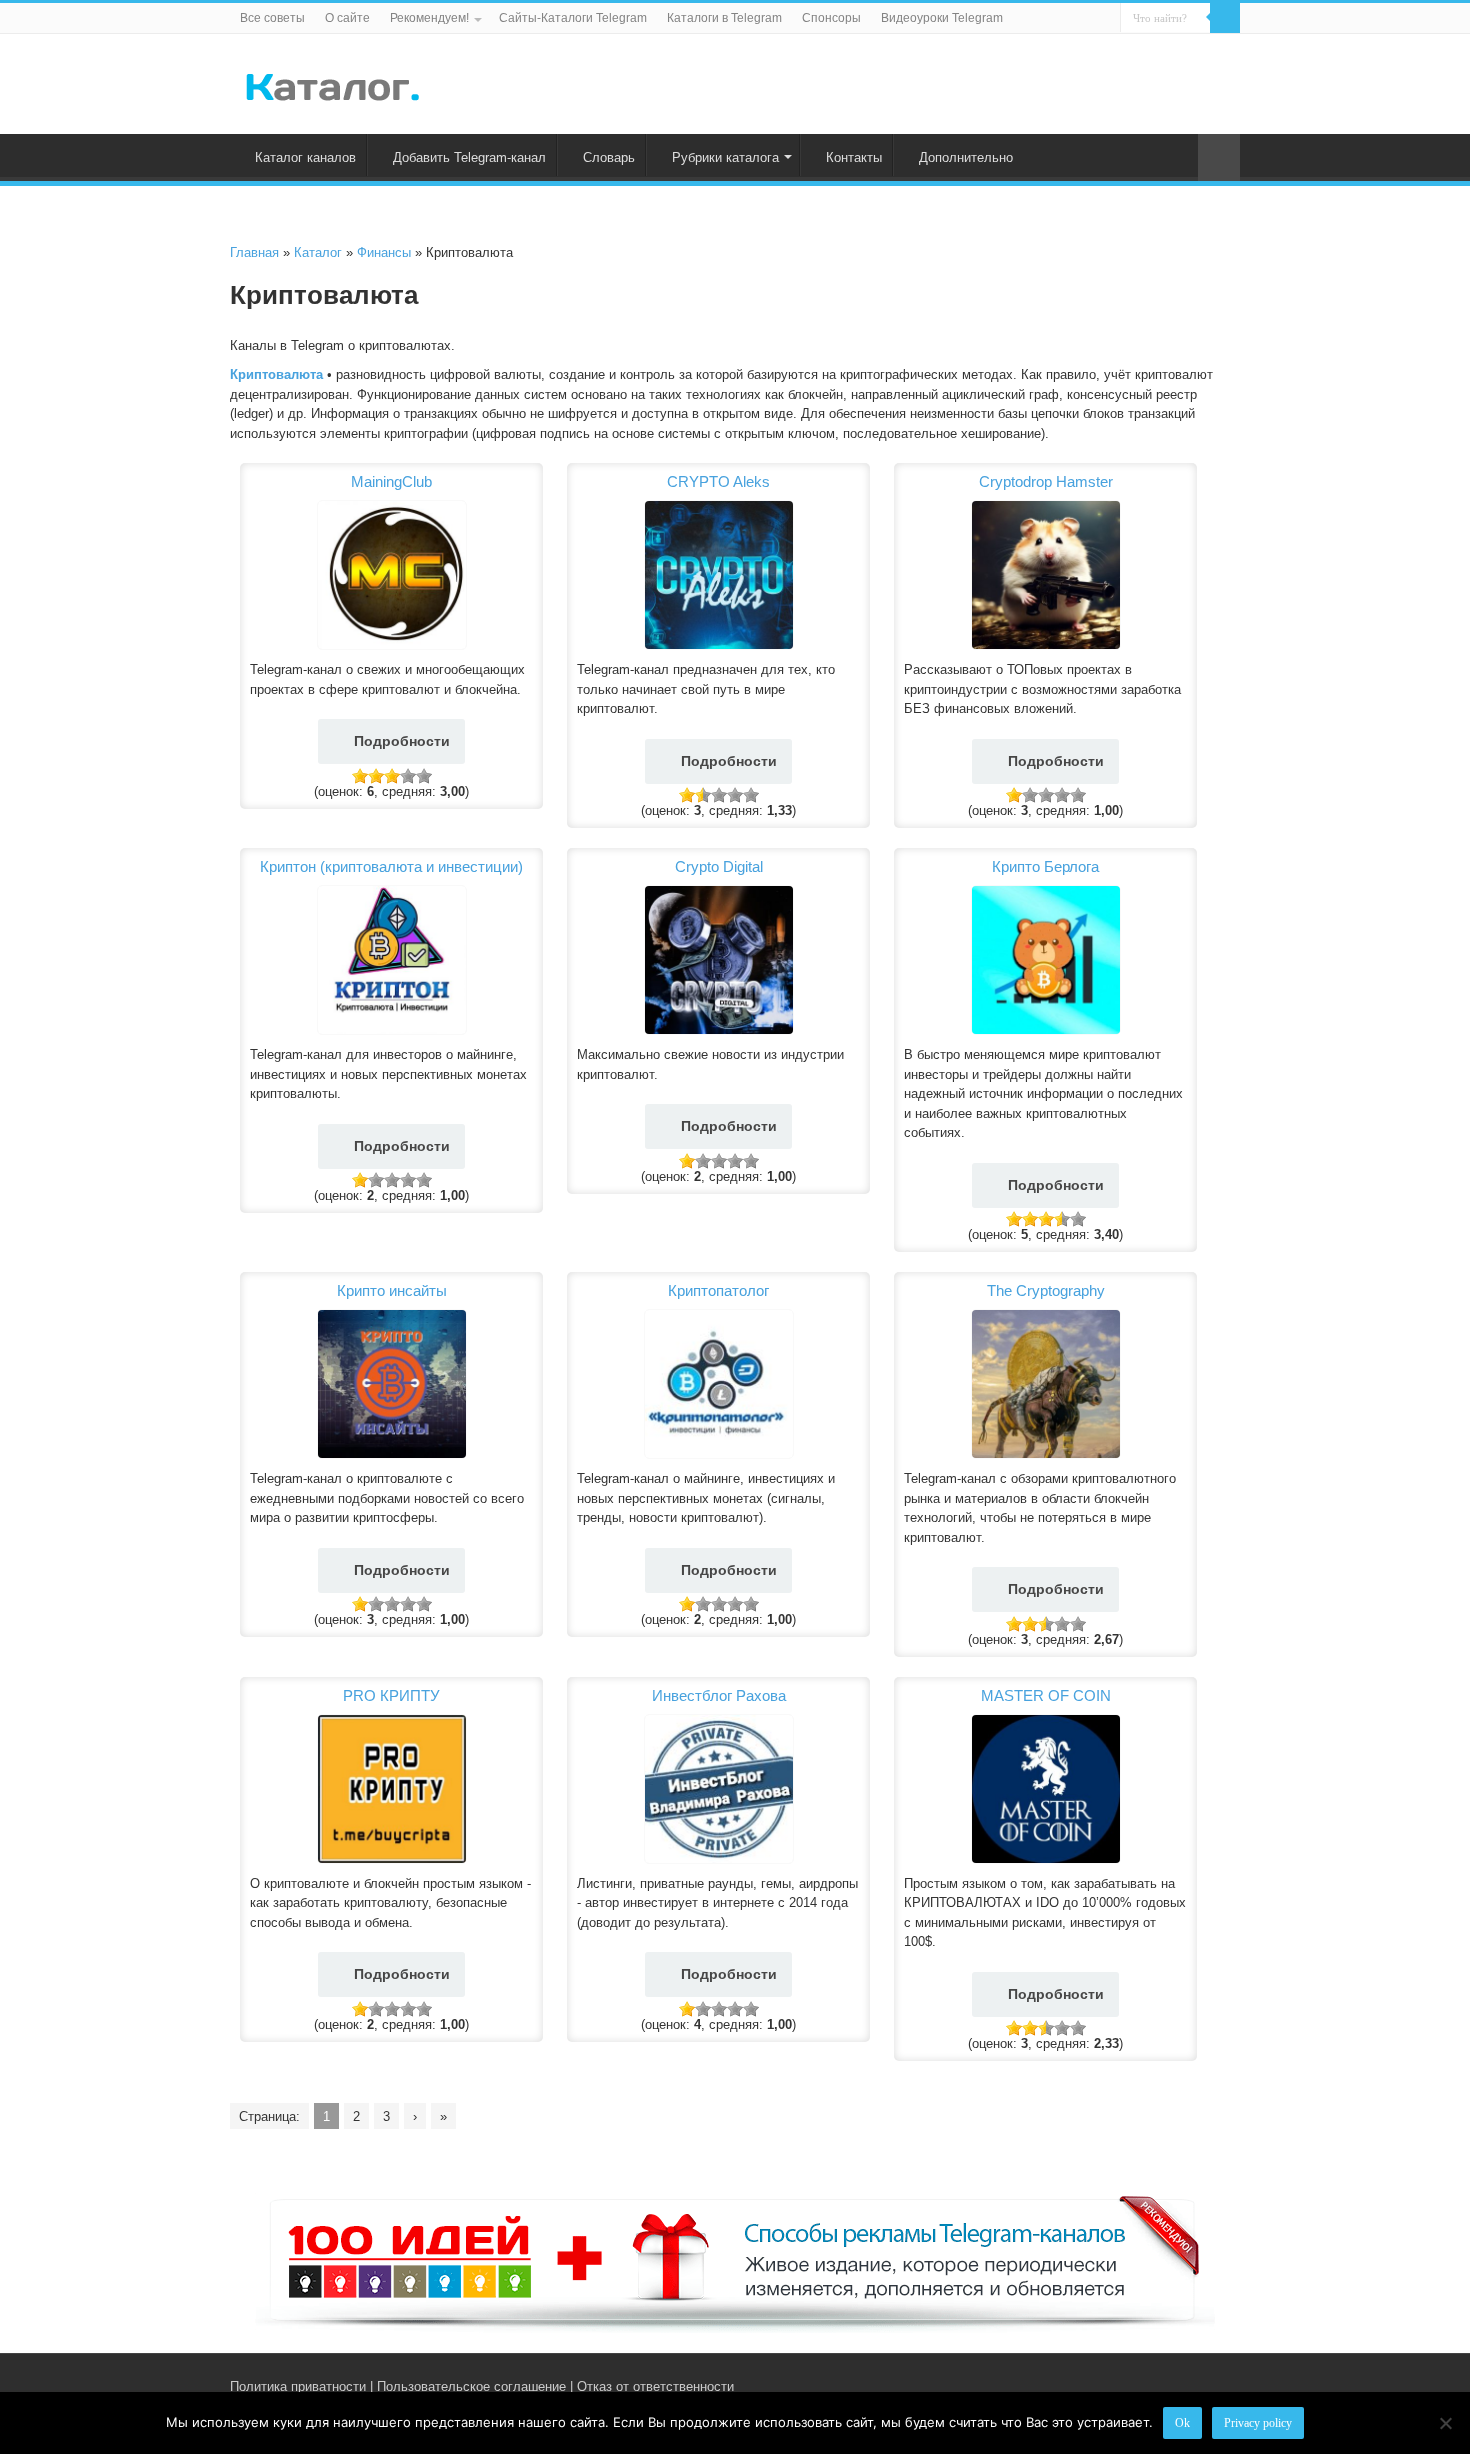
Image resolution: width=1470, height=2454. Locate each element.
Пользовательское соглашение (471, 2386)
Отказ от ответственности (655, 2386)
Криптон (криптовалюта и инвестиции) (391, 866)
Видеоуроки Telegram (942, 18)
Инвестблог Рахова (719, 1695)
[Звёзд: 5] (424, 776)
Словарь (609, 157)
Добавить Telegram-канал (469, 157)
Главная (254, 252)
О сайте (347, 18)
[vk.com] (1173, 2386)
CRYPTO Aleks (718, 481)
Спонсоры (831, 18)
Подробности (402, 741)
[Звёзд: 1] (360, 776)
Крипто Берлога (1045, 866)
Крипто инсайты (392, 1290)
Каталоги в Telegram (724, 18)
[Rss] (1154, 2386)
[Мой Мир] (1215, 2386)
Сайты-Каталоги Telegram (573, 18)
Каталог (318, 252)
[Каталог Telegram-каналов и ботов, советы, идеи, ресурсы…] (332, 83)
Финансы (384, 252)
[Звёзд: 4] (408, 776)
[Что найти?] (1225, 18)
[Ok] (1445, 2423)
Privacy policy (1258, 2423)
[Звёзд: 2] (376, 776)
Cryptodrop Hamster (1046, 481)
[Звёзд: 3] (392, 776)
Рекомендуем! (429, 18)
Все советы (272, 18)
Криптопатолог (718, 1290)
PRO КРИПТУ (391, 1695)
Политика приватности (298, 2386)
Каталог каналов (305, 157)
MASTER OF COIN (1046, 1695)
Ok (1182, 2423)
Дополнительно (966, 157)
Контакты (854, 157)
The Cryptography (1046, 1290)
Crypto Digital (719, 866)
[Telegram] (1196, 2386)
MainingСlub (391, 481)
